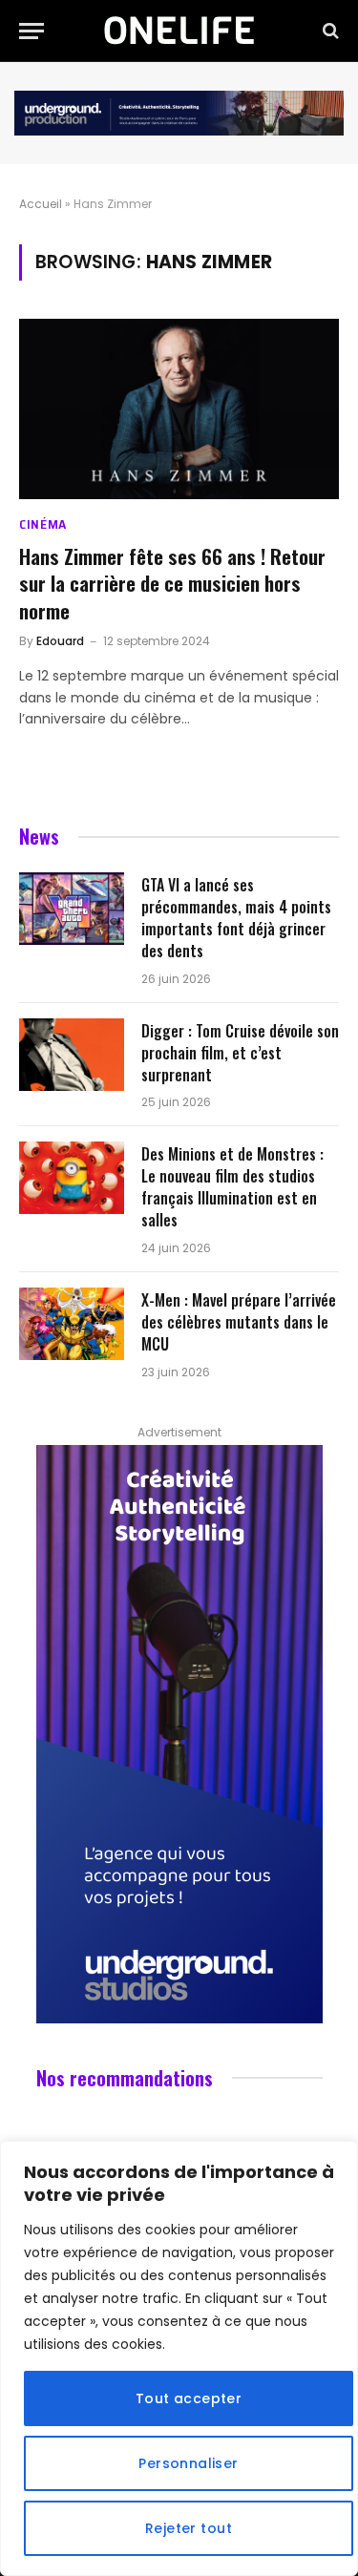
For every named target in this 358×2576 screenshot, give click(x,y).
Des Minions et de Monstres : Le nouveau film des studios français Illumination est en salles (232, 1187)
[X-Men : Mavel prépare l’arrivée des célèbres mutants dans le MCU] (72, 1324)
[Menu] (32, 31)
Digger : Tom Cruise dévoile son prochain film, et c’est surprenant (240, 1053)
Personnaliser (188, 2463)
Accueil (41, 204)
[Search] (329, 31)
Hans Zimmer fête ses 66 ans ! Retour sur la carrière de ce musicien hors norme (172, 583)
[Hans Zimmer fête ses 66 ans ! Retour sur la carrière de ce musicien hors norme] (179, 408)
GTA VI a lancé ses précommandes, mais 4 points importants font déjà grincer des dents (236, 918)
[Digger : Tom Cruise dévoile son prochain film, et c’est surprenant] (72, 1055)
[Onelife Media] (179, 31)
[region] (179, 2358)
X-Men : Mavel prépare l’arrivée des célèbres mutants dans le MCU (239, 1322)
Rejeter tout (189, 2528)
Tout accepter (189, 2398)
